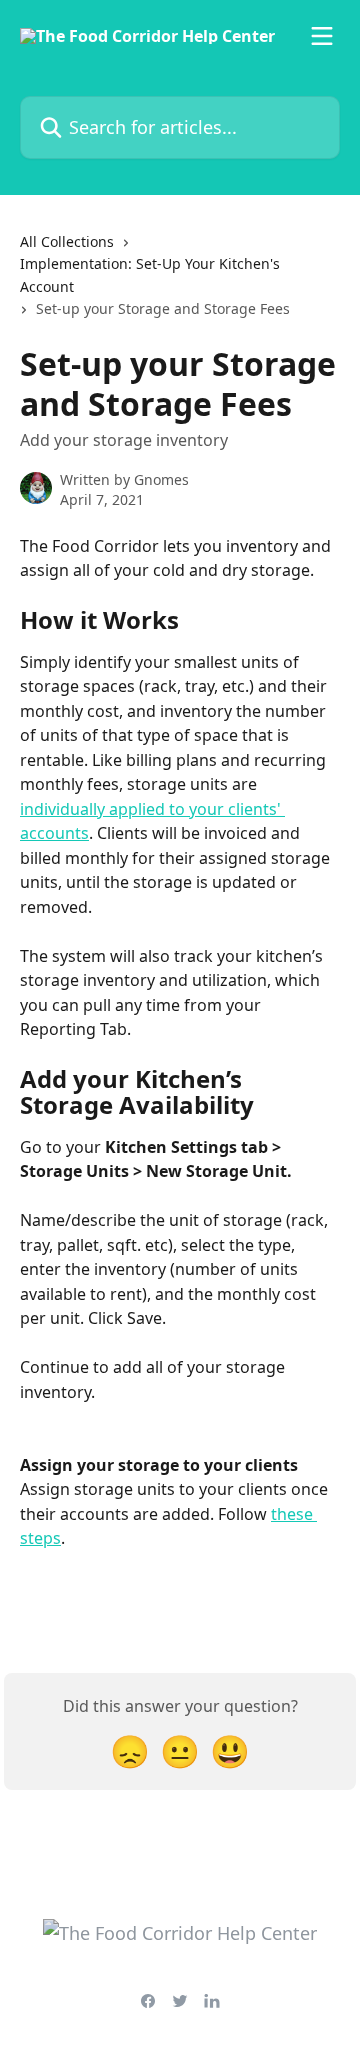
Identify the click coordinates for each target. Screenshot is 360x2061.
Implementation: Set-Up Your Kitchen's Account (150, 274)
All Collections (67, 241)
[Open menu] (322, 36)
